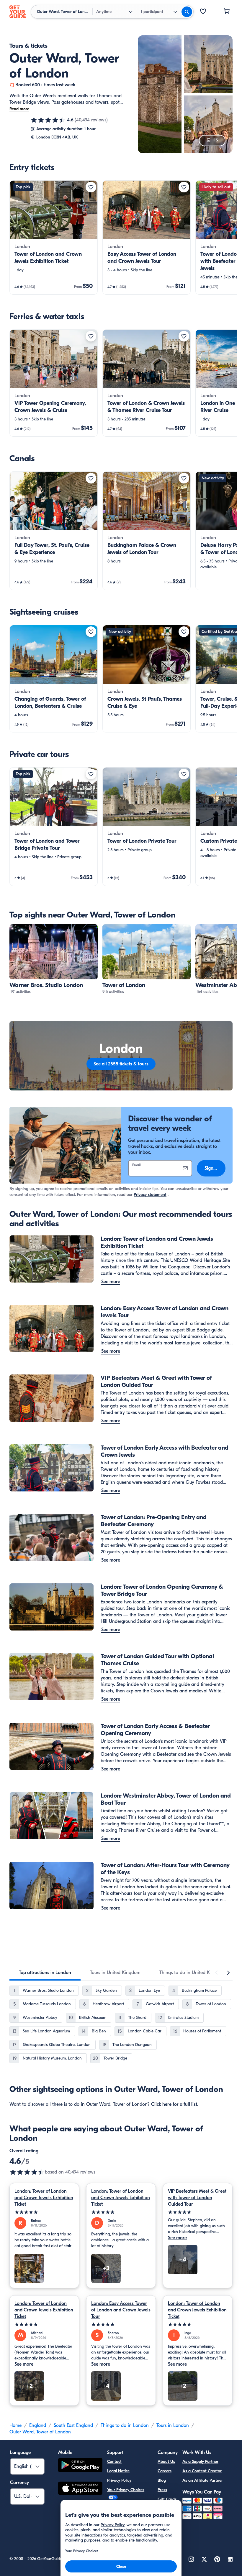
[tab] (45, 1973)
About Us (166, 2462)
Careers (165, 2471)
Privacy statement (150, 1195)
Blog (162, 2480)
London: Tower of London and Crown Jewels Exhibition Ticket (44, 2198)
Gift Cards (167, 2499)
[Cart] (227, 12)
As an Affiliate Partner (203, 2480)
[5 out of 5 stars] (44, 2212)
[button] (54, 237)
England (38, 2425)
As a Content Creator (202, 2471)
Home (15, 2425)
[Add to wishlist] (91, 187)
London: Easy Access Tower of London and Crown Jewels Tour (121, 2310)
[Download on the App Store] (80, 2489)
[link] (54, 237)
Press (162, 2490)
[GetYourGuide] (18, 12)
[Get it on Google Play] (80, 2466)
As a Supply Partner (200, 2462)
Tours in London (173, 2425)
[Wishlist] (203, 12)
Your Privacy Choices (126, 2490)
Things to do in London (125, 2425)
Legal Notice (118, 2471)
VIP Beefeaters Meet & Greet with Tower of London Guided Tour (197, 2198)
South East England (73, 2425)
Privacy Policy (119, 2480)
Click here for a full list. (175, 2104)
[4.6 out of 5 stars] (48, 120)
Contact (114, 2462)
